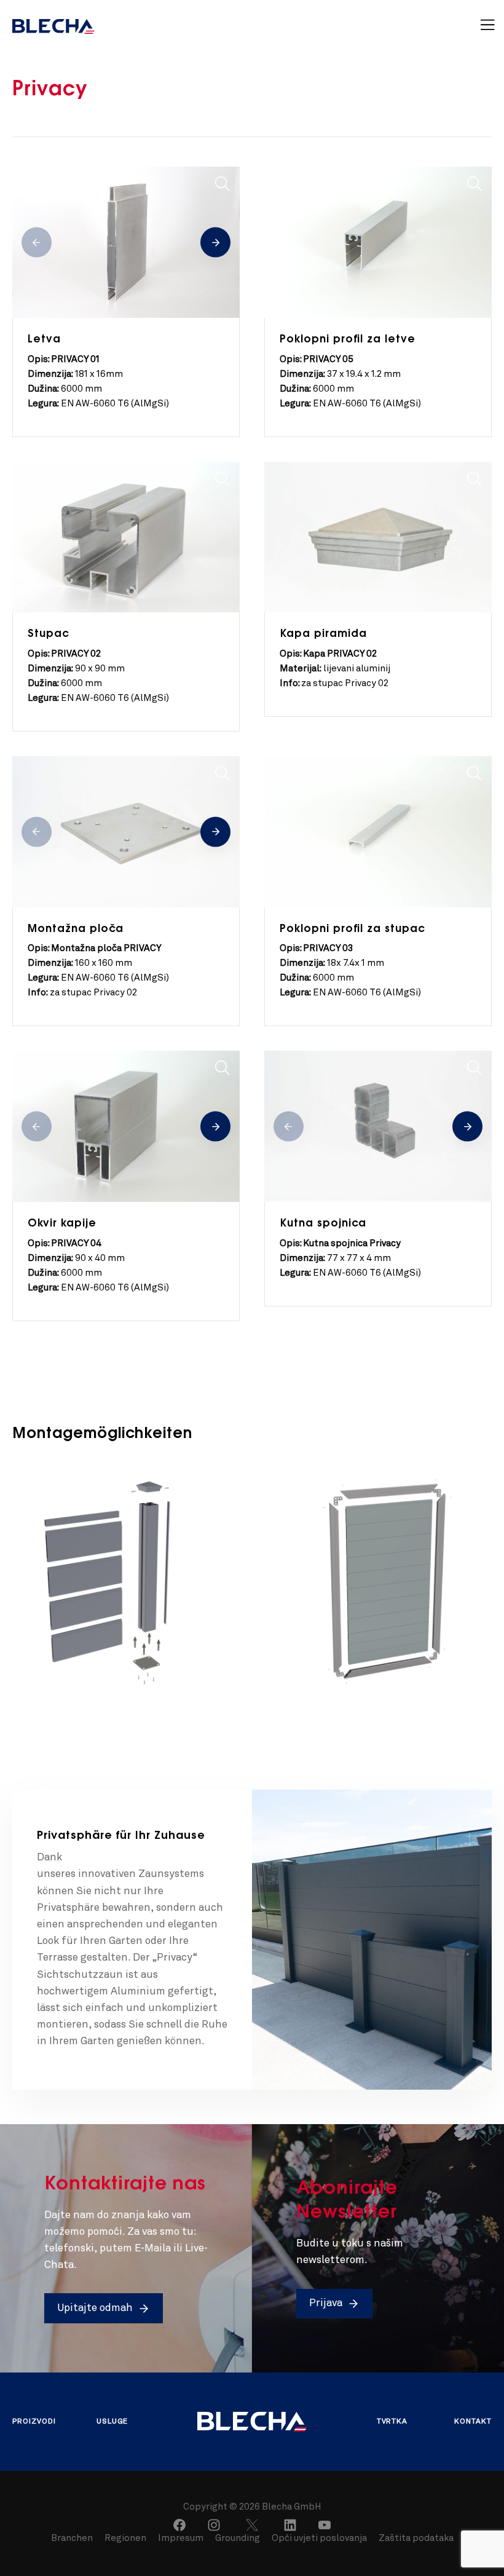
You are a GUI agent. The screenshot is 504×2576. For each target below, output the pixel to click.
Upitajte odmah (95, 2308)
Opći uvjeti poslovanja (319, 2539)
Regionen (126, 2539)
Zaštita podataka (416, 2539)
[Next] (215, 243)
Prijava (326, 2303)
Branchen (73, 2539)
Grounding (238, 2539)
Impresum (181, 2539)
